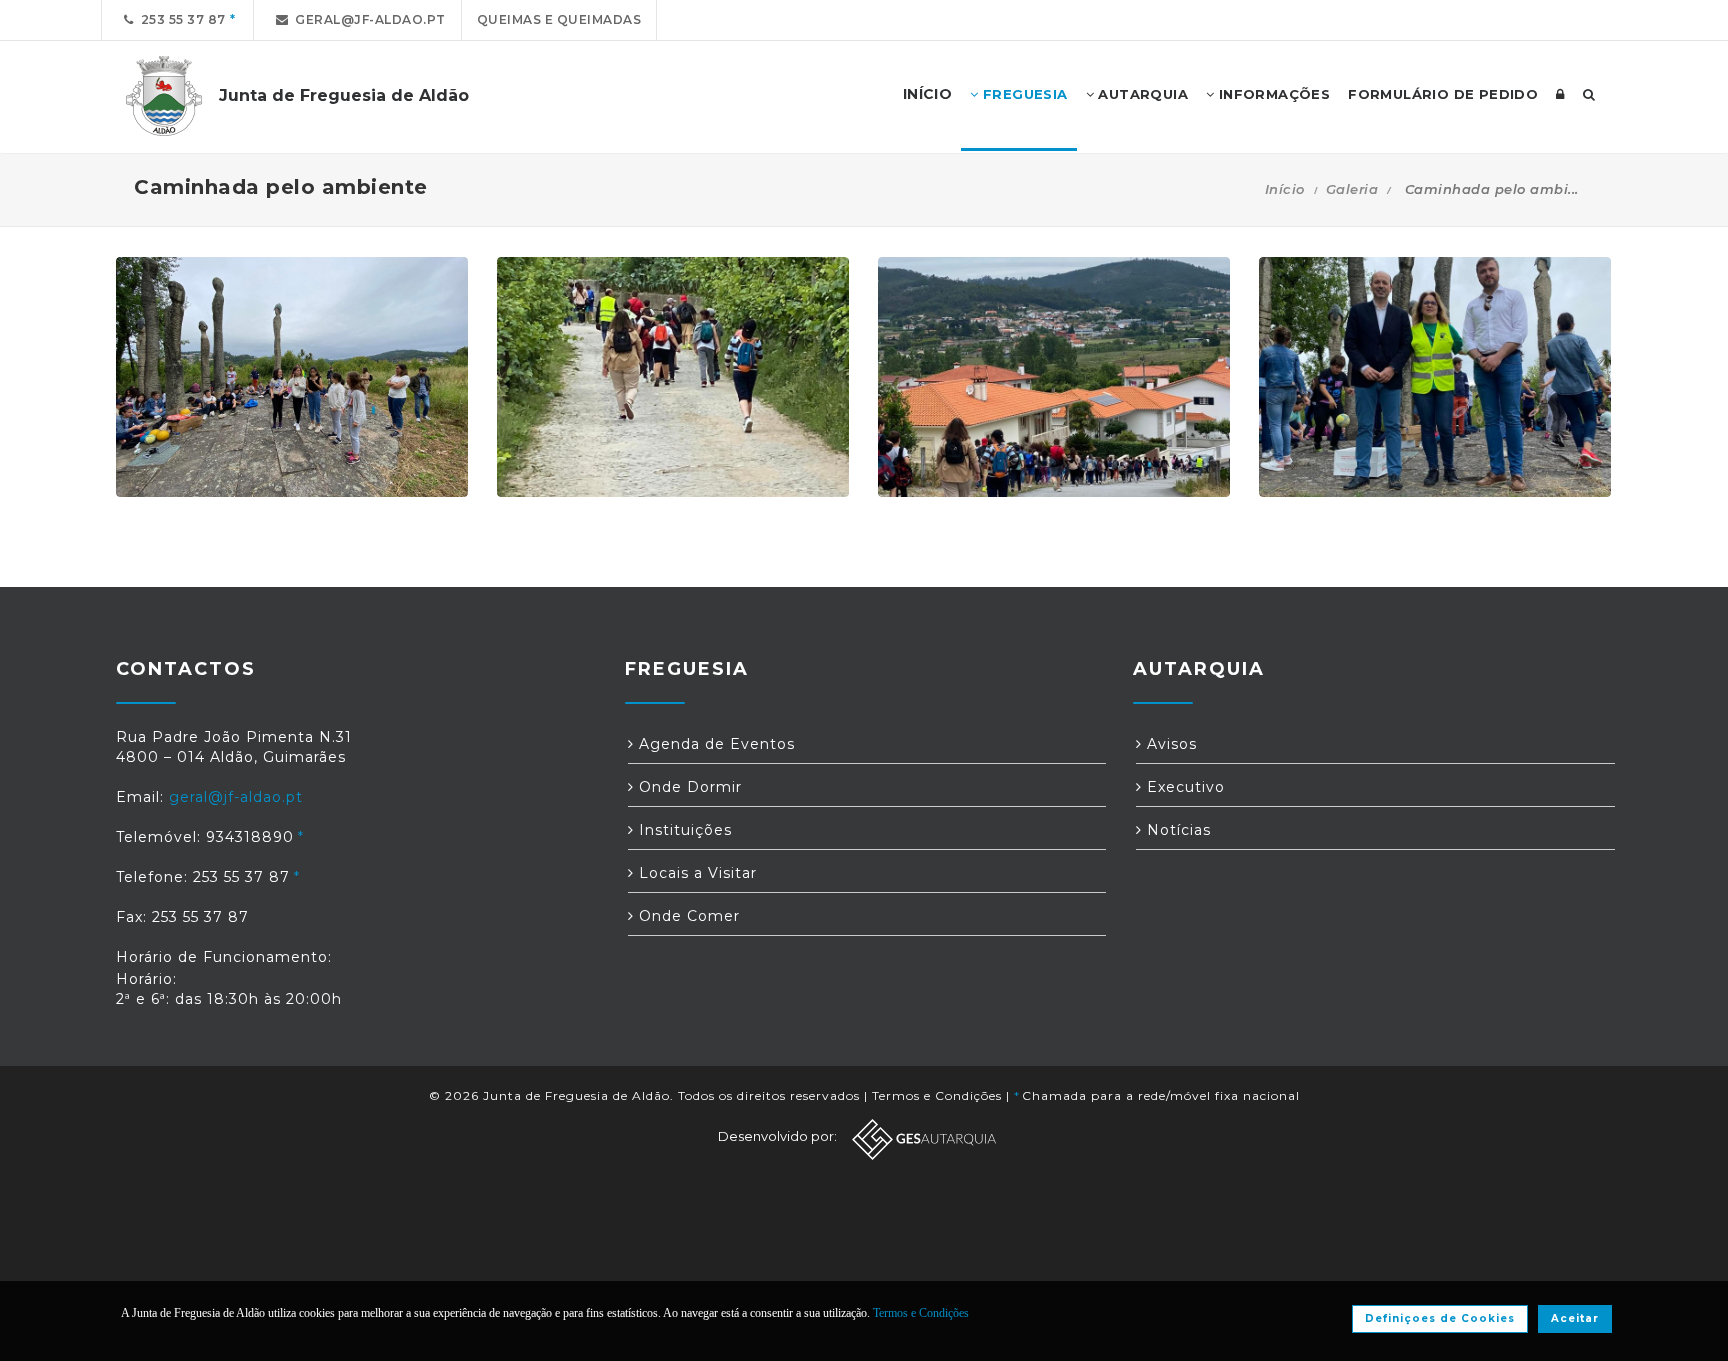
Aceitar (1575, 1318)
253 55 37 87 (180, 19)
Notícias (1176, 830)
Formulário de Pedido (1443, 94)
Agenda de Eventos (714, 744)
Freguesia (1023, 94)
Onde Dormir (688, 787)
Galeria (1352, 189)
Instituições (683, 830)
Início (1285, 189)
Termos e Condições (937, 1095)
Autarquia (1141, 94)
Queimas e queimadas (559, 19)
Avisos (1169, 744)
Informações (1272, 94)
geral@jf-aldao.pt (367, 19)
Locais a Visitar (695, 873)
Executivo (1183, 787)
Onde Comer (687, 916)
